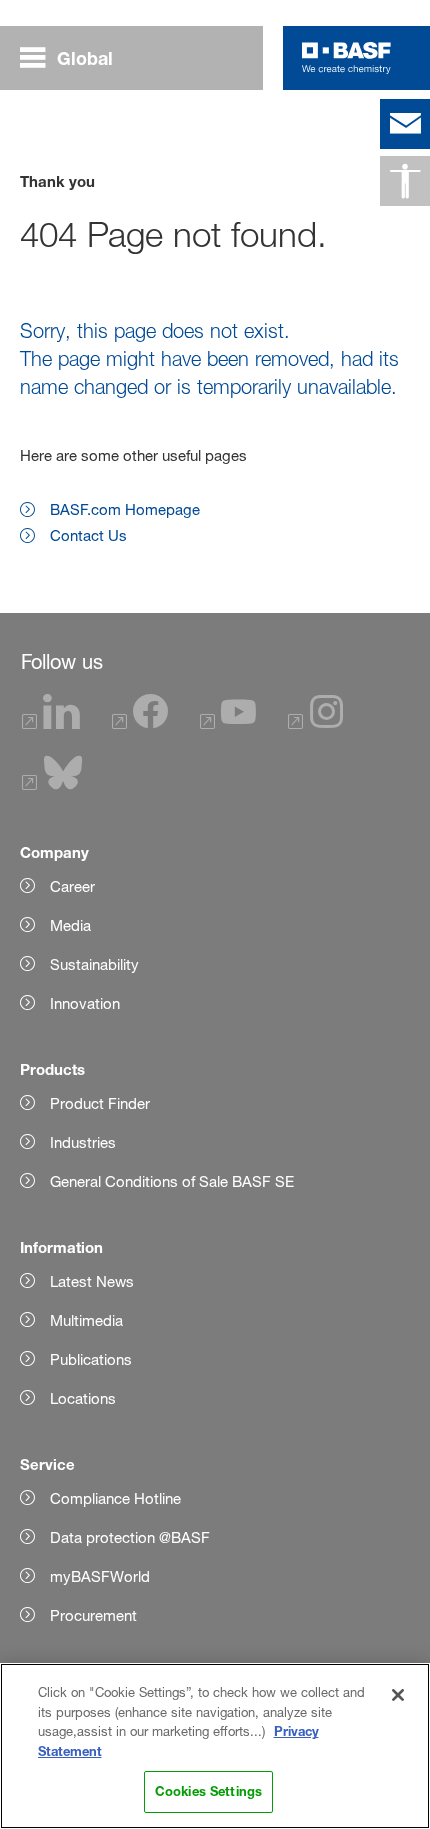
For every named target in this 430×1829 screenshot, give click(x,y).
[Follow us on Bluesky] (52, 784)
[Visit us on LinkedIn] (51, 723)
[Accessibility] (405, 181)
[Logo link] (346, 58)
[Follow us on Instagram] (316, 723)
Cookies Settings (208, 1791)
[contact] (405, 124)
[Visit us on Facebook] (140, 723)
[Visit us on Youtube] (228, 723)
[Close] (398, 1695)
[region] (215, 1746)
